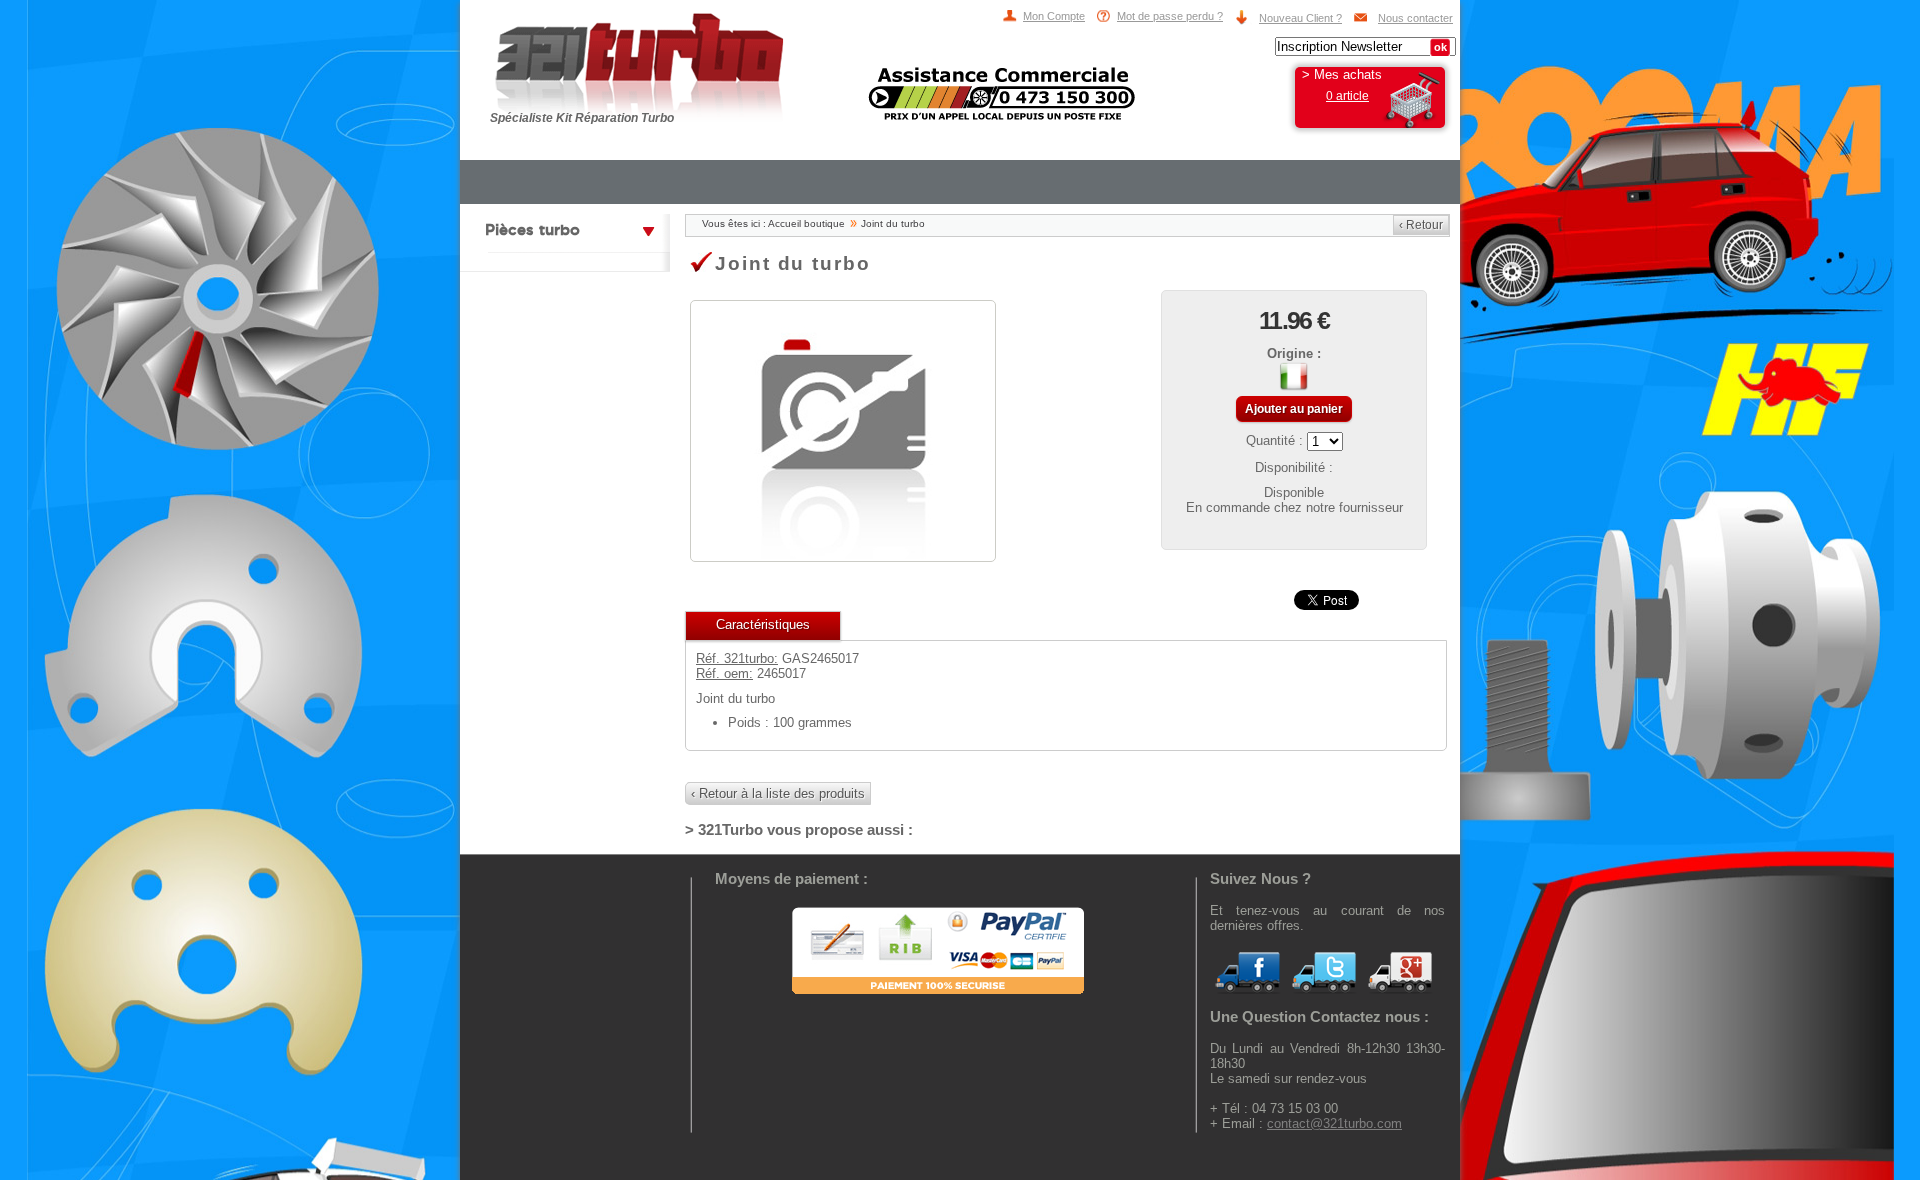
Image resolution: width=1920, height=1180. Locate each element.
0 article (1347, 96)
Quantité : (1276, 440)
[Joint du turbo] (843, 554)
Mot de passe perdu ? (1170, 16)
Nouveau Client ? (1300, 18)
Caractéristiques (763, 624)
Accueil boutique (806, 223)
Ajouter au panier (1294, 409)
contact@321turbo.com (1334, 1123)
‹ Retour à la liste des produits (778, 793)
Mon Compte (1054, 16)
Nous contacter (1415, 18)
